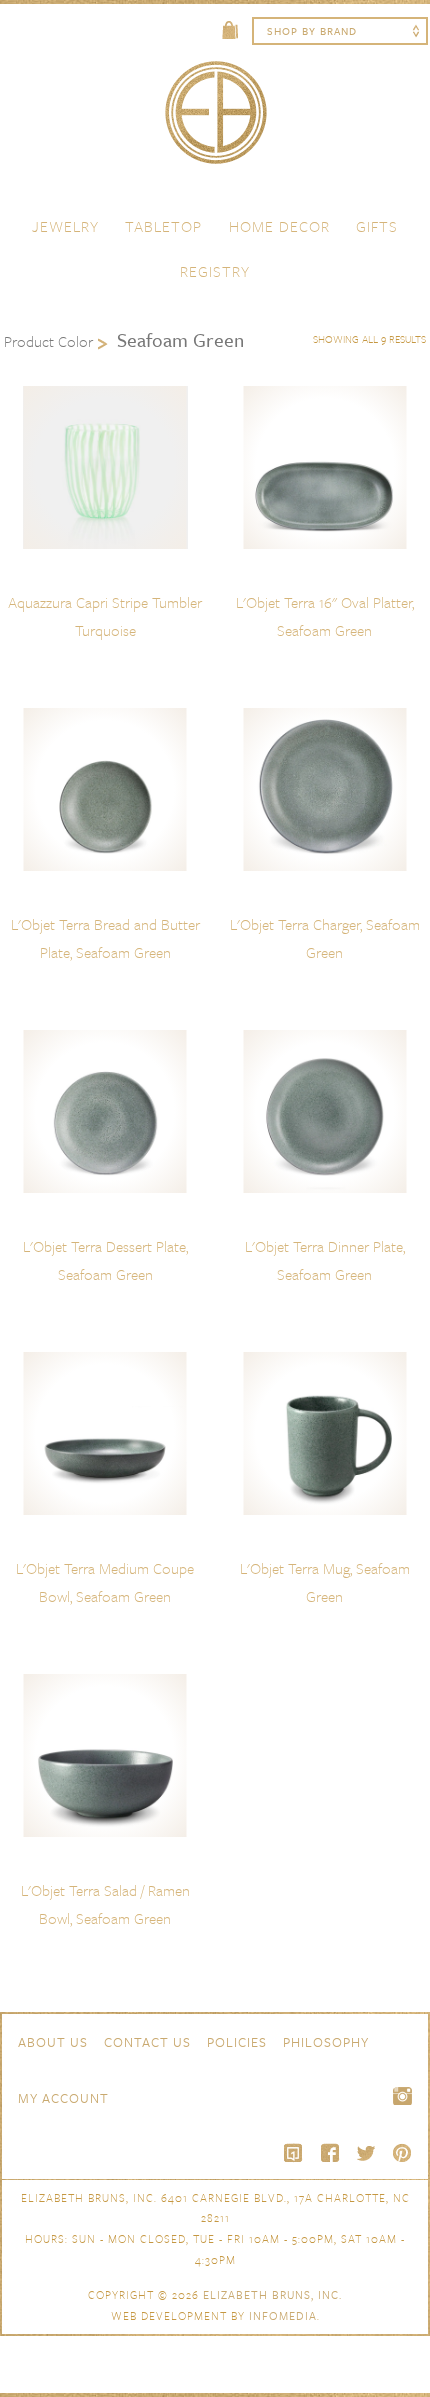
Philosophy (326, 2042)
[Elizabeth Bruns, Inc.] (215, 122)
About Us (53, 2042)
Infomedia (283, 2315)
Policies (237, 2042)
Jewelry (65, 226)
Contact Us (147, 2042)
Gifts (377, 226)
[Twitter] (366, 2153)
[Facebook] (330, 2153)
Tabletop (163, 226)
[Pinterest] (402, 2153)
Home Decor (279, 226)
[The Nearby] (294, 2153)
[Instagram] (402, 2096)
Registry (215, 271)
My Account (63, 2098)
